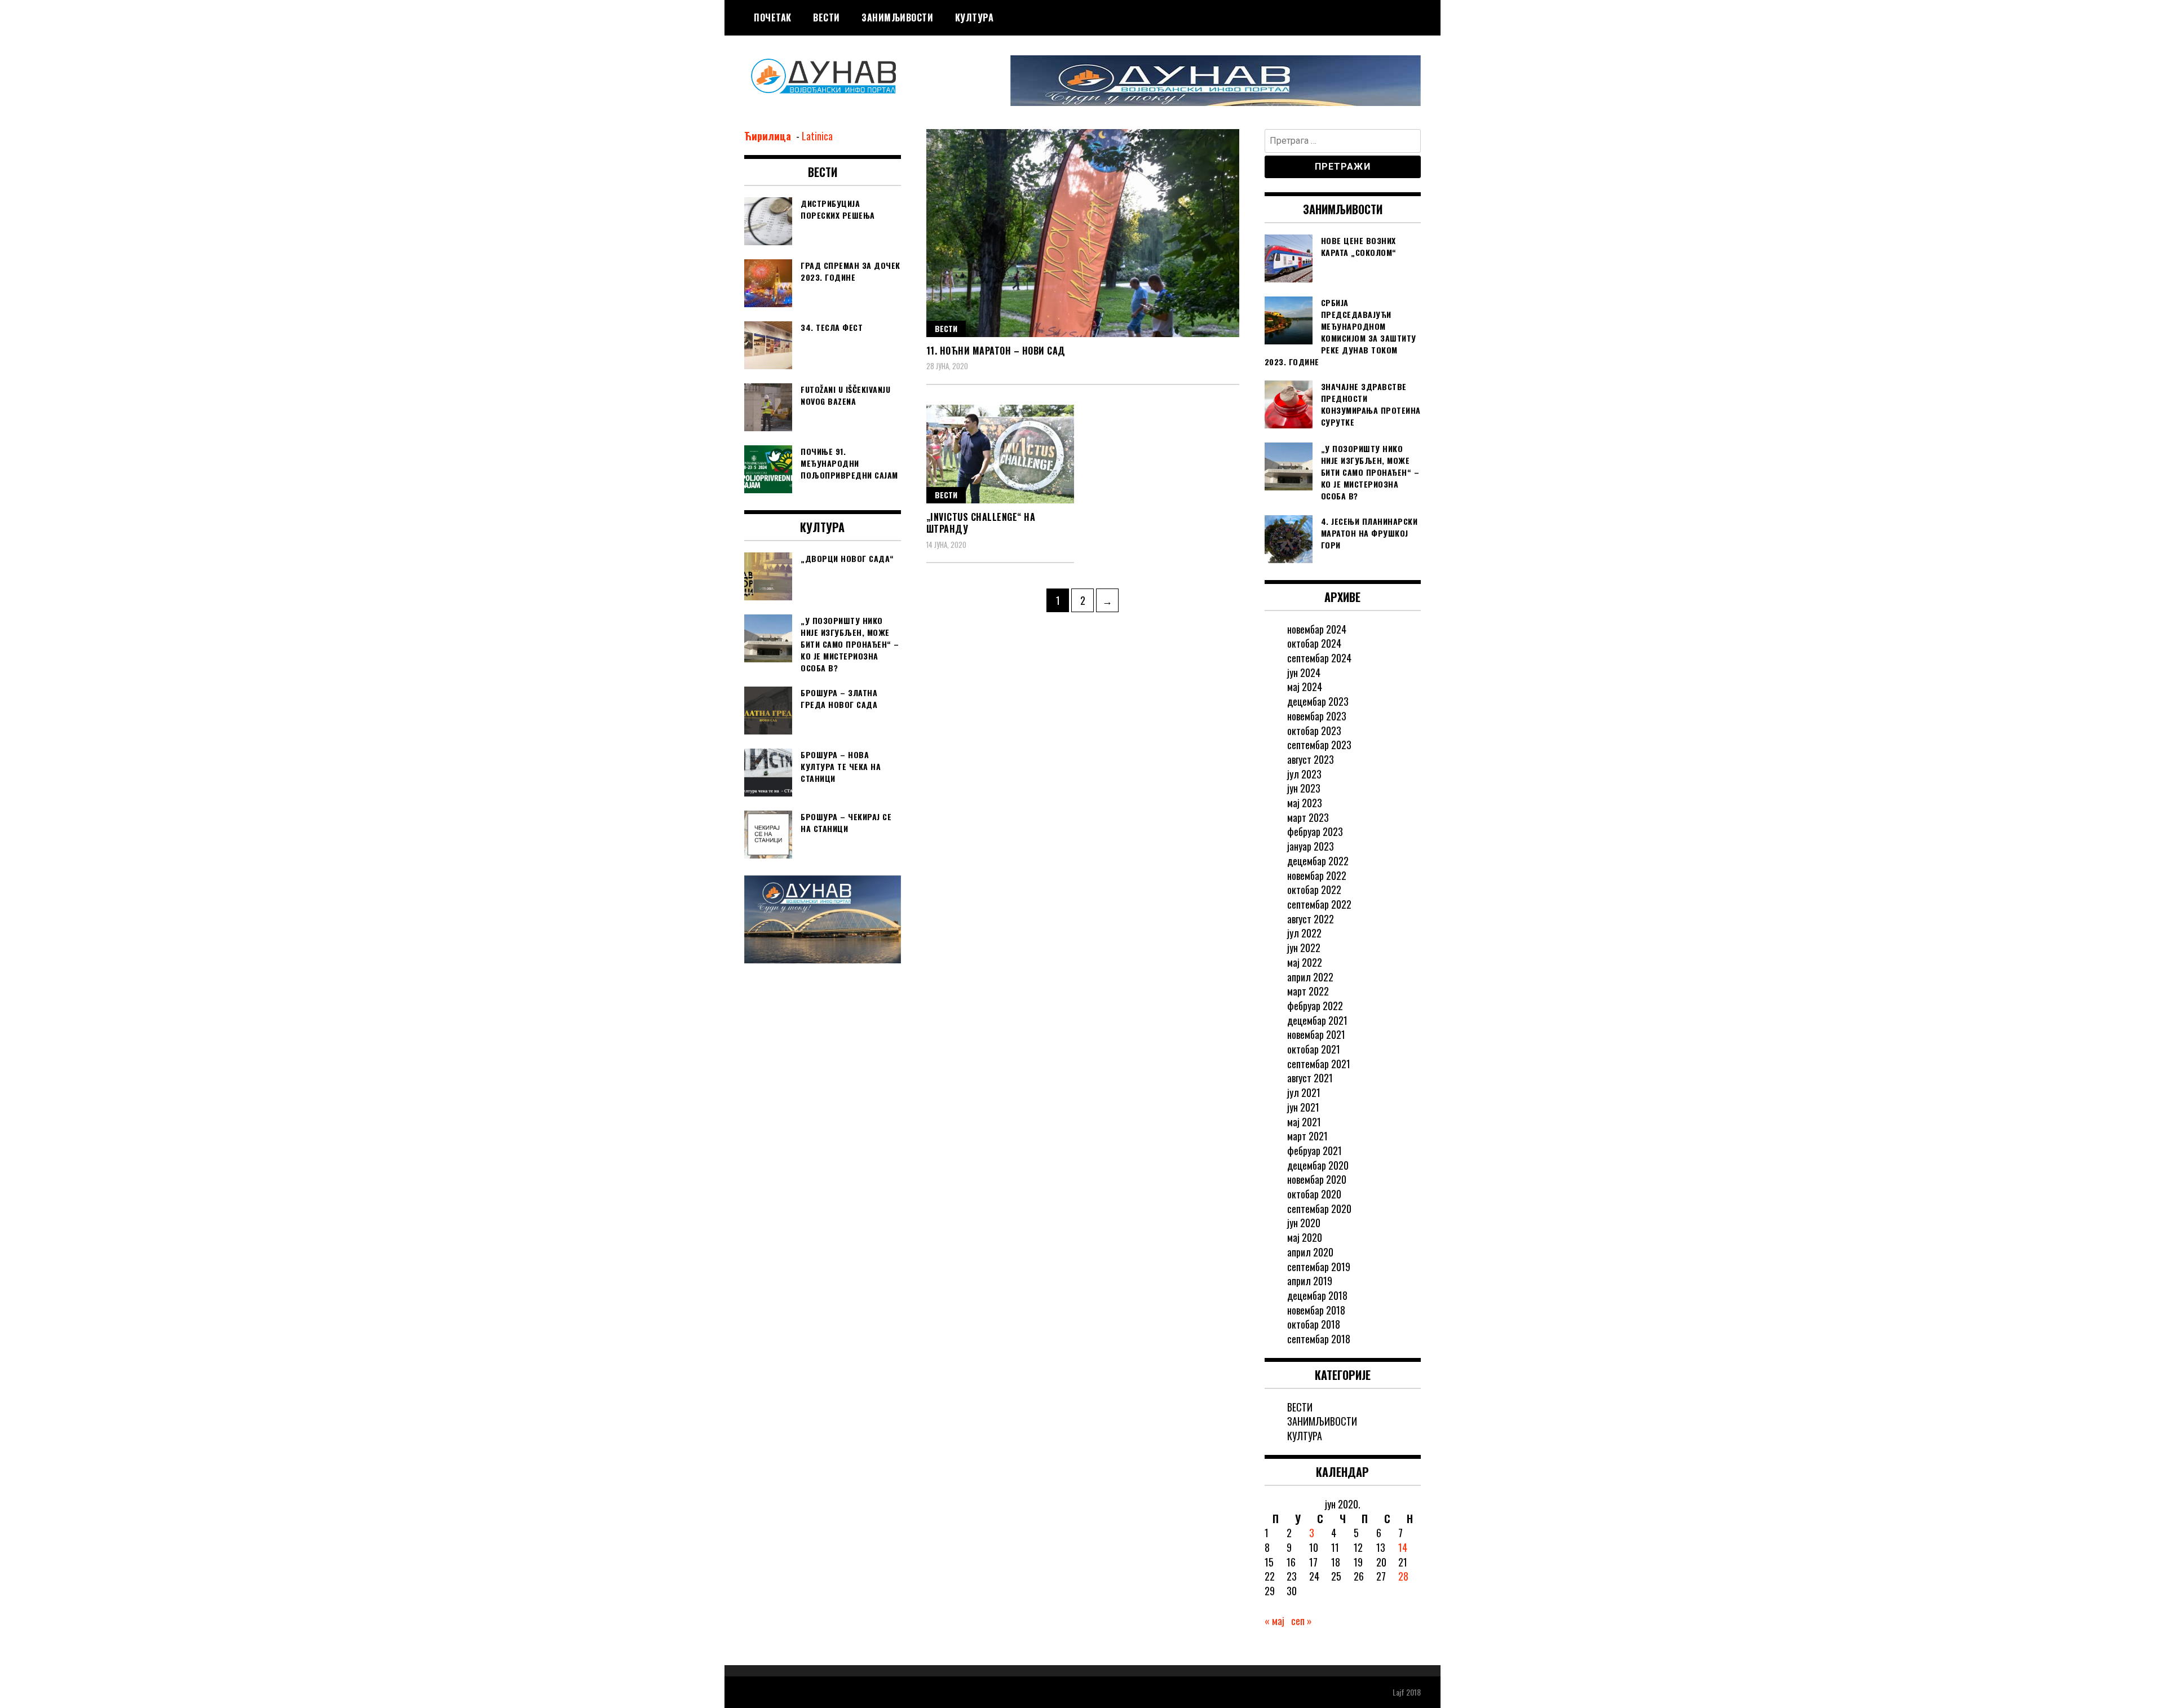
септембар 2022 (1319, 904)
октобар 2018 (1314, 1324)
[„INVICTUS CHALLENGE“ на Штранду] (1000, 454)
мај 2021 (1304, 1122)
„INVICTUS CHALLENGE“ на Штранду (981, 523)
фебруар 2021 (1315, 1151)
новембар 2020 (1317, 1179)
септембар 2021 (1319, 1064)
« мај (1274, 1621)
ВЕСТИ (827, 17)
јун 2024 (1304, 672)
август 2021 (1310, 1078)
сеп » (1302, 1621)
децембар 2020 (1318, 1165)
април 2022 (1310, 977)
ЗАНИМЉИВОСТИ (897, 17)
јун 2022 (1304, 948)
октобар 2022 (1314, 890)
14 (1403, 1547)
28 (1403, 1576)
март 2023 (1308, 817)
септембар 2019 (1319, 1267)
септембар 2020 (1319, 1209)
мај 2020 (1305, 1237)
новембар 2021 (1316, 1034)
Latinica (817, 136)
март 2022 (1308, 991)
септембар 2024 (1319, 658)
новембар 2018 (1316, 1310)
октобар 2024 (1314, 643)
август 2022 (1311, 919)
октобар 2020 (1314, 1194)
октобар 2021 (1314, 1049)
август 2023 (1311, 759)
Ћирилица (769, 136)
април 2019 (1310, 1281)
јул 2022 (1304, 933)
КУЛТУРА (975, 17)
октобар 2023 (1314, 731)
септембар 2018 (1319, 1339)
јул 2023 (1304, 774)
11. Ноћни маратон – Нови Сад (996, 351)
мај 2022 (1305, 962)
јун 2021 (1303, 1107)
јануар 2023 (1311, 846)
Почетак (773, 17)
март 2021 (1307, 1136)
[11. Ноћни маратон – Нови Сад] (1083, 233)
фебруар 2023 (1315, 831)
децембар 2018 (1317, 1295)
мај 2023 (1305, 803)
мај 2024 (1305, 687)
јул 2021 (1304, 1092)
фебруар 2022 (1315, 1006)
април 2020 (1310, 1252)
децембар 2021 (1317, 1020)
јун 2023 (1304, 788)
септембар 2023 (1319, 745)
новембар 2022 (1317, 875)
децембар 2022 (1318, 861)
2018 (1413, 1692)
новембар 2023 (1317, 716)
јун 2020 (1304, 1223)
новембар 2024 (1317, 629)
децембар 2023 (1318, 701)
